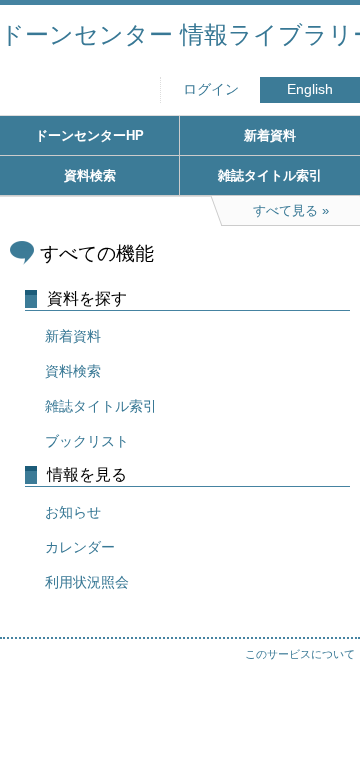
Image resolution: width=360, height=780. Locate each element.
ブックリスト (87, 441)
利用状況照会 (87, 582)
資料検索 (90, 175)
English (310, 89)
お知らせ (73, 512)
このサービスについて (300, 654)
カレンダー (80, 547)
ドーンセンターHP (89, 135)
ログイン (211, 89)
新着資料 (270, 135)
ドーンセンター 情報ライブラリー (180, 34)
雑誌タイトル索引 (270, 175)
